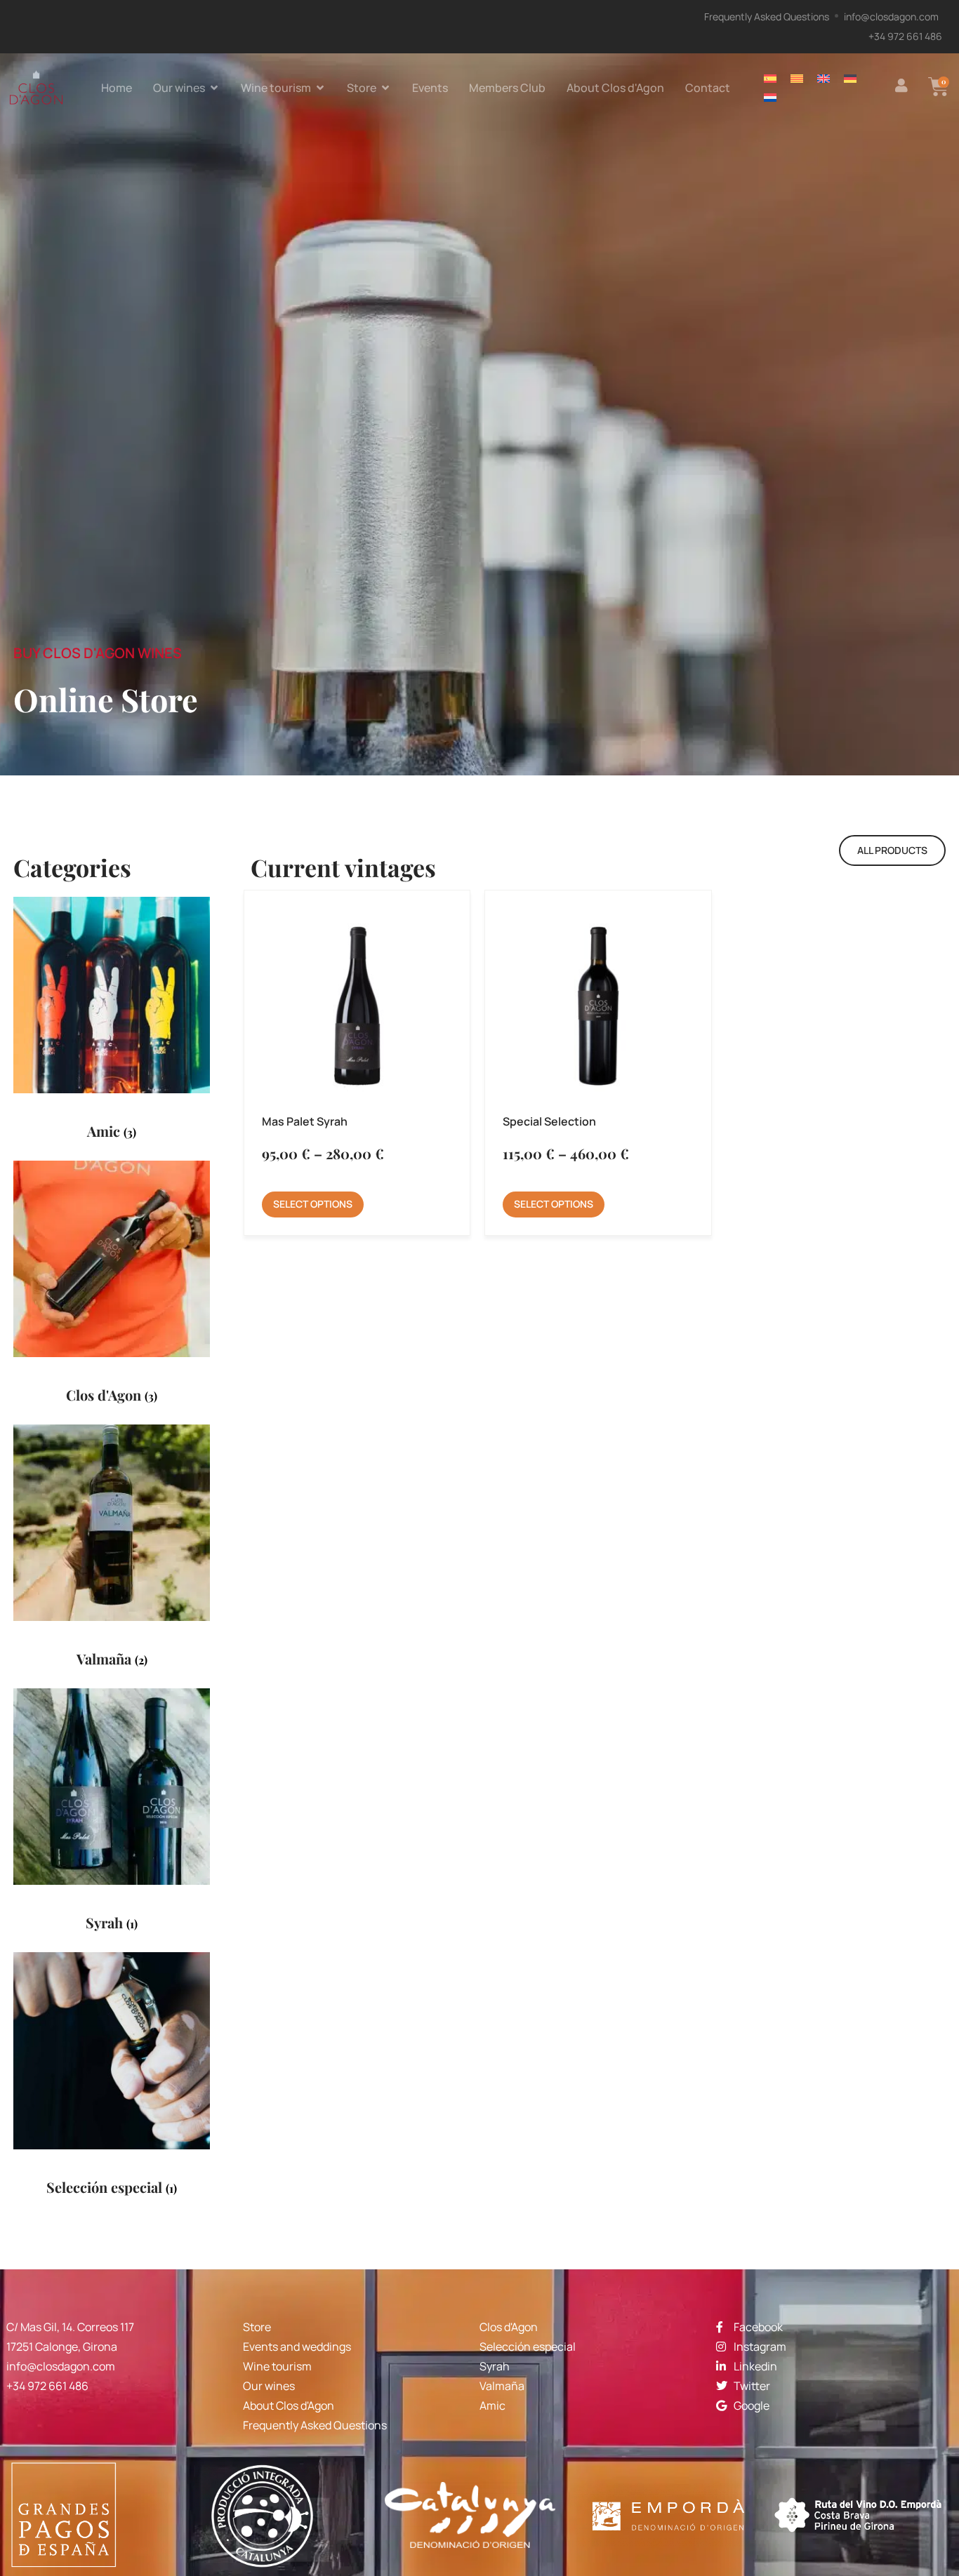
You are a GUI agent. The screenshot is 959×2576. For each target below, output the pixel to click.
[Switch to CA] (797, 78)
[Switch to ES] (770, 78)
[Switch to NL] (770, 97)
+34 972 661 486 (47, 2386)
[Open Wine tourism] (320, 88)
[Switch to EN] (824, 78)
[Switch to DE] (850, 78)
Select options (313, 1204)
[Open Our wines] (214, 88)
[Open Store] (385, 88)
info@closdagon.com (61, 2366)
